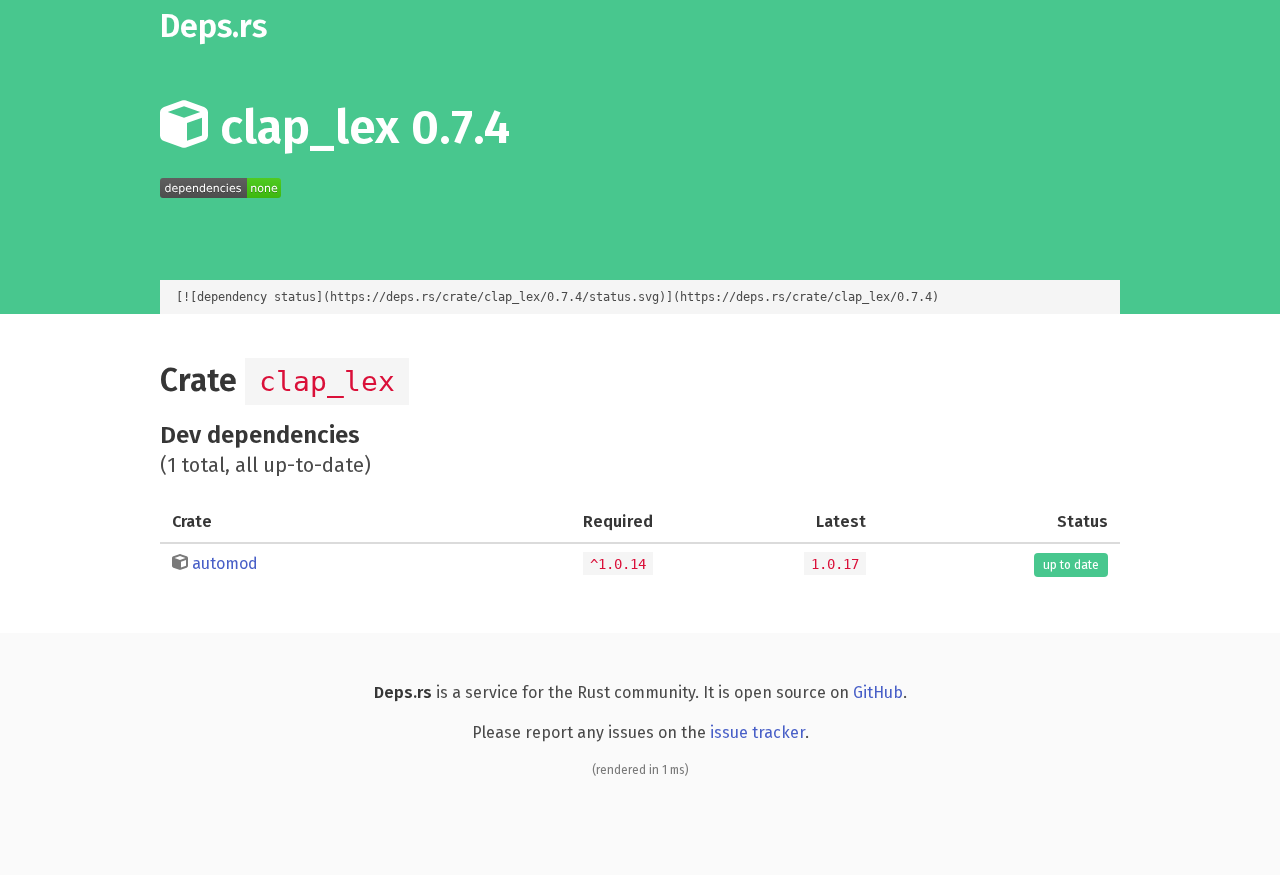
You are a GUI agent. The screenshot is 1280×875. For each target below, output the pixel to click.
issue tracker (757, 732)
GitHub (878, 692)
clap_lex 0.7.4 (359, 127)
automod (225, 563)
